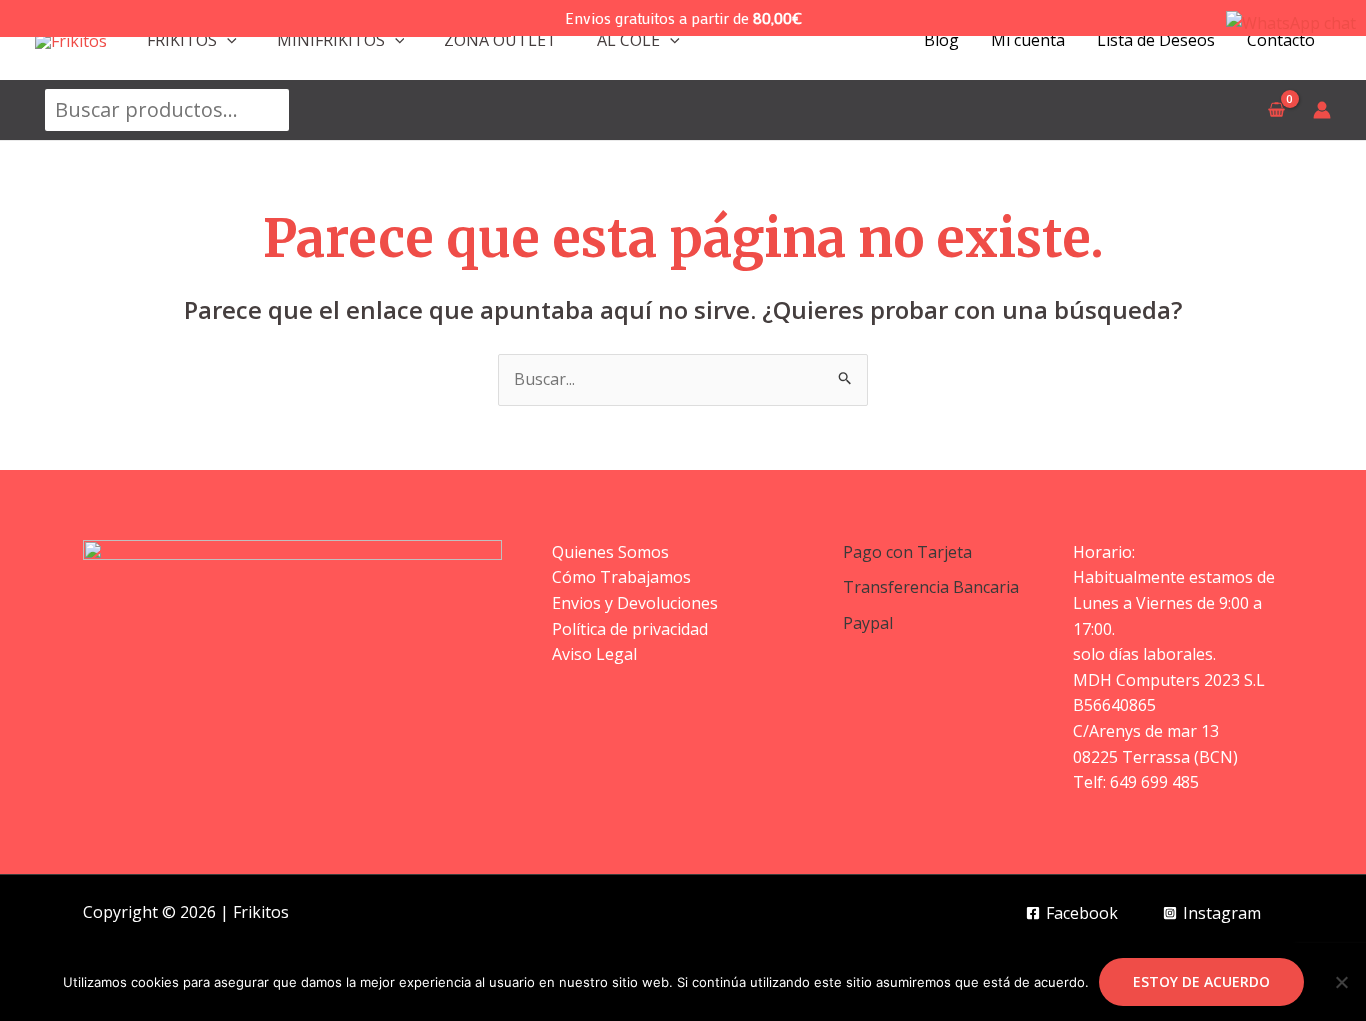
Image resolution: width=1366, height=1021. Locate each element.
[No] (1341, 982)
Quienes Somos (610, 552)
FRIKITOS (182, 40)
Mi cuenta (1028, 40)
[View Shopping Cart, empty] (1276, 110)
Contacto (1281, 40)
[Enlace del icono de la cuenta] (1322, 110)
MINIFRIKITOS (331, 40)
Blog (941, 40)
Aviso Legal (594, 654)
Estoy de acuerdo (1201, 981)
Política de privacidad (630, 629)
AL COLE (628, 40)
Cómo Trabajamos (621, 577)
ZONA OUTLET (500, 40)
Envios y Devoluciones (635, 603)
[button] (227, 40)
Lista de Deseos (1156, 40)
